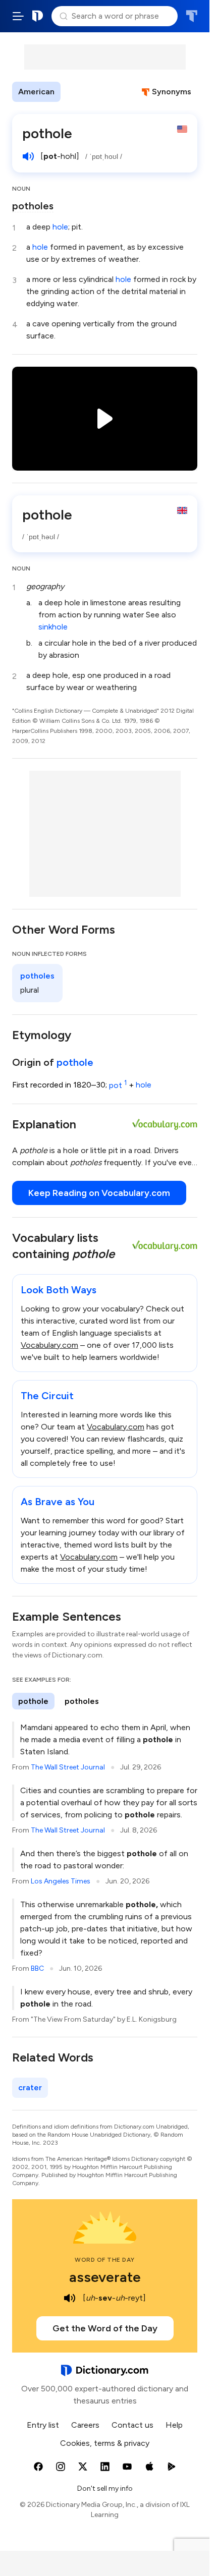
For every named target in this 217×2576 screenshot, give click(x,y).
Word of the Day (105, 2260)
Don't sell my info (105, 2488)
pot (118, 1085)
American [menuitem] (36, 92)
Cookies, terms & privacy (105, 2443)
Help (174, 2425)
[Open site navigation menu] (18, 16)
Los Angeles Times (61, 1881)
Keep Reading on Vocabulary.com (99, 1193)
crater (30, 2087)
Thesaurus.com (192, 16)
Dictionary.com (38, 16)
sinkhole (53, 627)
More (78, 92)
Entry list (43, 2425)
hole (60, 227)
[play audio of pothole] (28, 156)
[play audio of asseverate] (70, 2298)
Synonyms (172, 92)
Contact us (132, 2425)
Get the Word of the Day (105, 2328)
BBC (37, 1968)
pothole (75, 1062)
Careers (85, 2425)
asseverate (105, 2277)
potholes (33, 206)
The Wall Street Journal (68, 1767)
